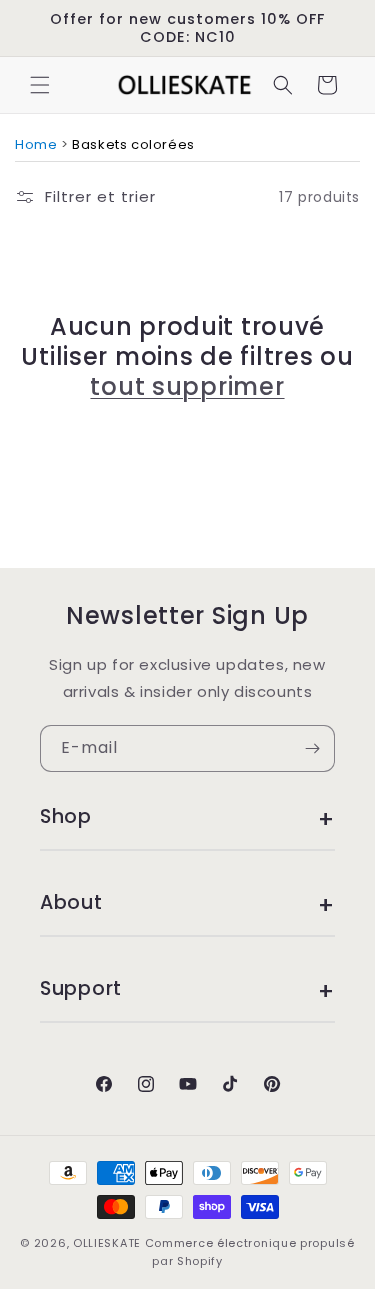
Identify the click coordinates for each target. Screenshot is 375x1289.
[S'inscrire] (312, 748)
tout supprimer (187, 387)
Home (36, 144)
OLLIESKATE (107, 1243)
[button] (40, 85)
